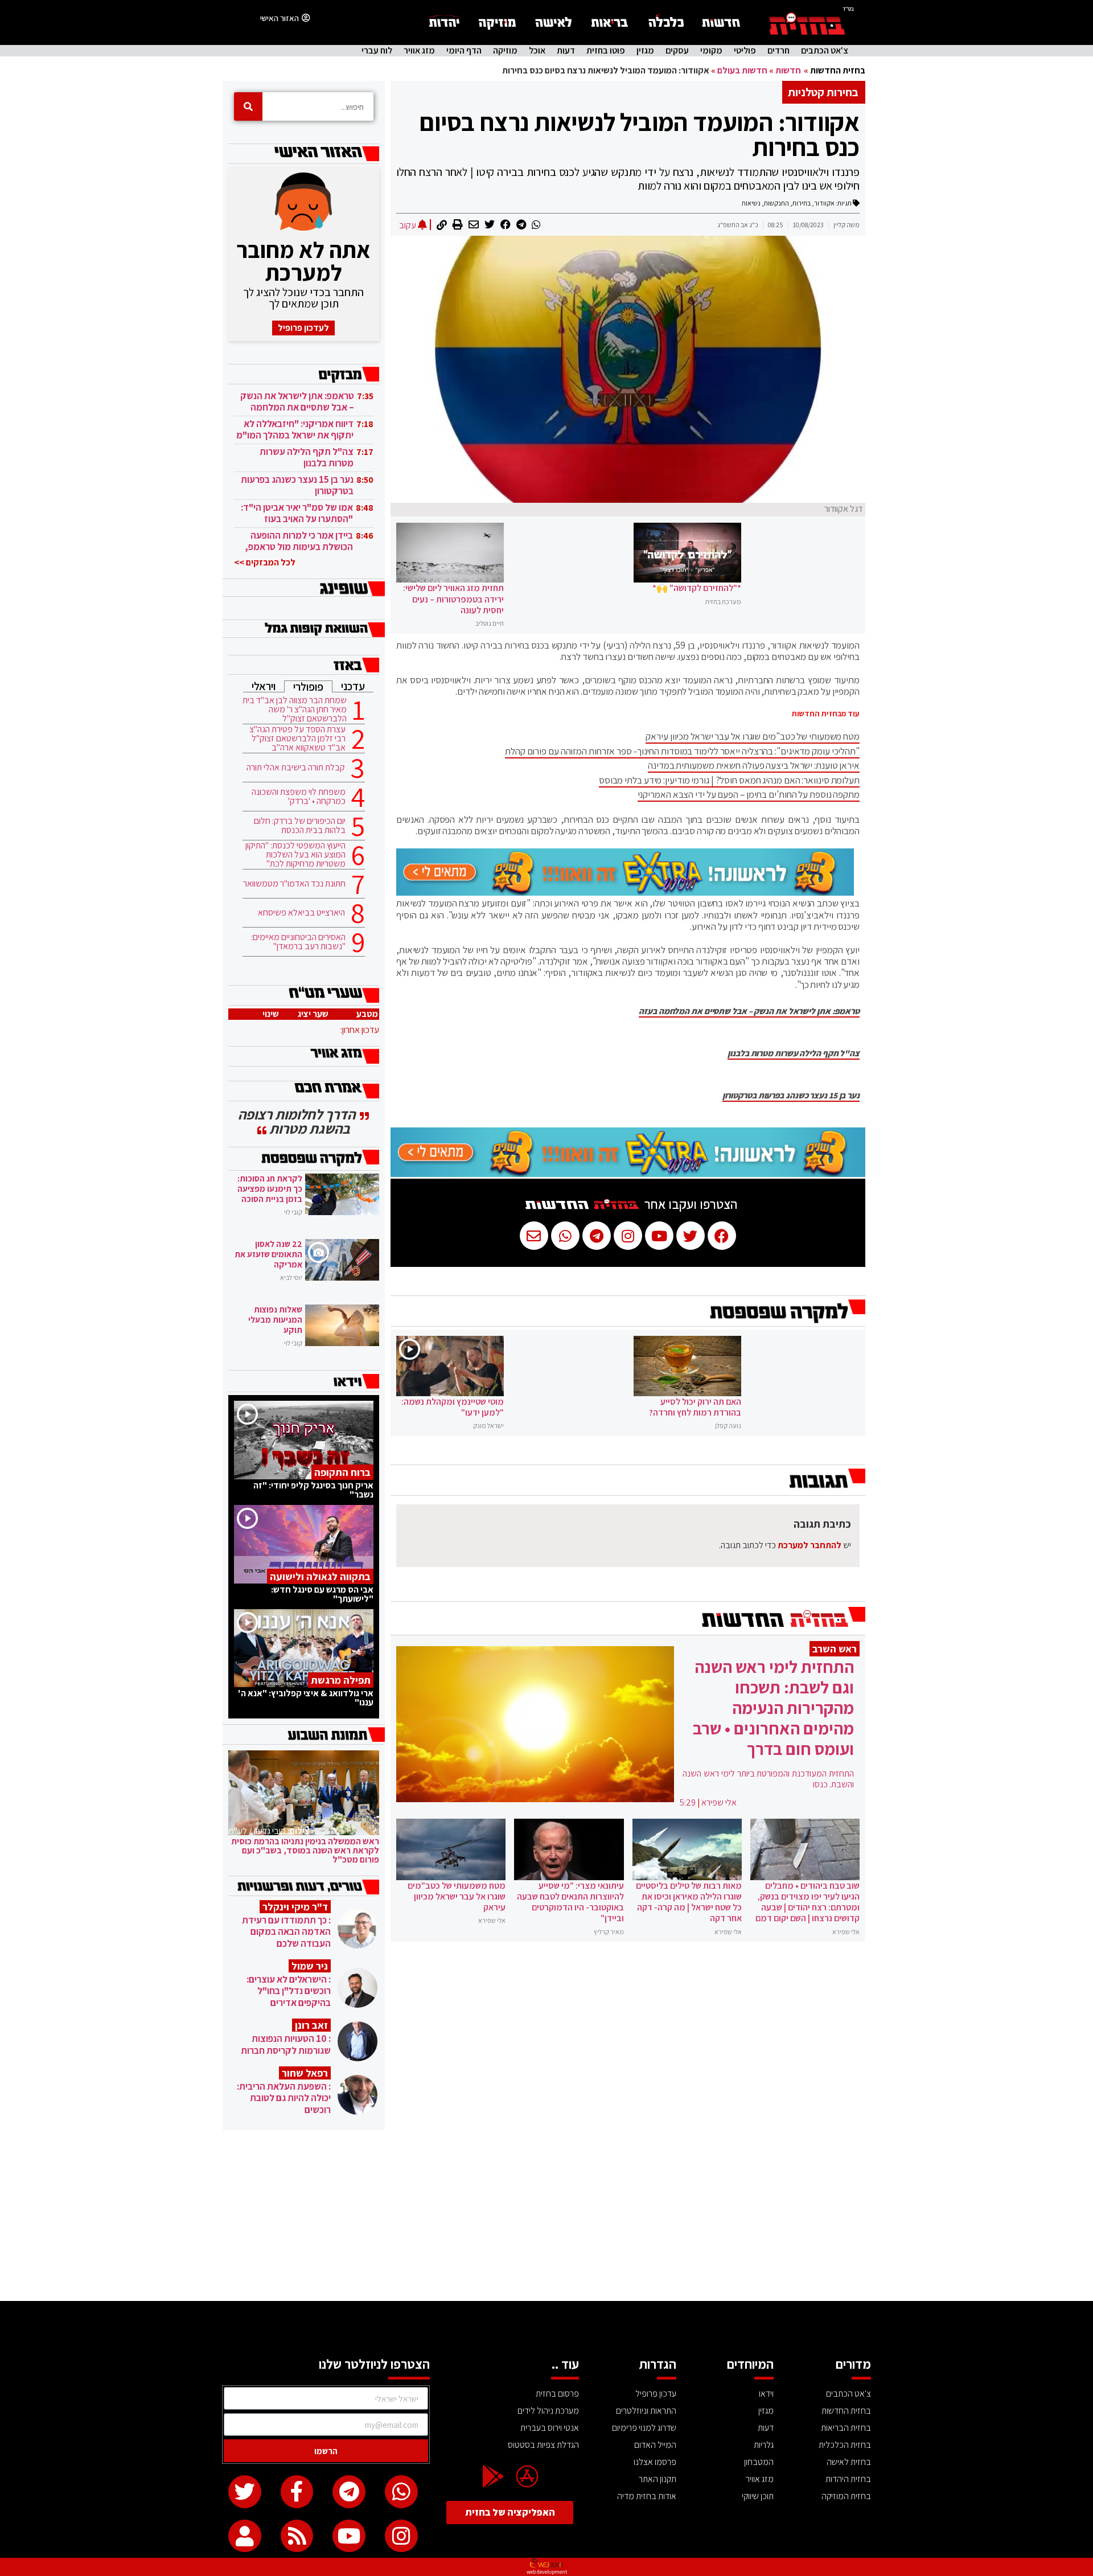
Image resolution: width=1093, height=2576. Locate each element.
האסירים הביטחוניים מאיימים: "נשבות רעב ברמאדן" (298, 942)
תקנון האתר (658, 2479)
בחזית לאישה (849, 2462)
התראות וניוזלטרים (646, 2411)
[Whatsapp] (401, 2492)
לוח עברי (377, 51)
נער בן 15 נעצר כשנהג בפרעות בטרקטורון (791, 1096)
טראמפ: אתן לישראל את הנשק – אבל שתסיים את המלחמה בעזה (749, 1011)
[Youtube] (349, 2536)
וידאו (766, 2394)
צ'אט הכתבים (825, 51)
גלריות (764, 2445)
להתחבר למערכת (810, 1545)
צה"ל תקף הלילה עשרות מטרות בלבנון (794, 1053)
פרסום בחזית (557, 2394)
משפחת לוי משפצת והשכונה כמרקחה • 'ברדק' (299, 797)
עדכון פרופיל (656, 2394)
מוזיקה (505, 51)
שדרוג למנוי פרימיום (644, 2428)
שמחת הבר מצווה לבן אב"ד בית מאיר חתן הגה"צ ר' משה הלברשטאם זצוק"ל (295, 709)
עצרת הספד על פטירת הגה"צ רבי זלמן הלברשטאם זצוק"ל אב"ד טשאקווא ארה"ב (297, 739)
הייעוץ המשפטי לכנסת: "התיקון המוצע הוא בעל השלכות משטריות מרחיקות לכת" (295, 855)
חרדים (778, 51)
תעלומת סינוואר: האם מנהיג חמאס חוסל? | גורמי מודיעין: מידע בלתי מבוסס (729, 780)
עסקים (677, 51)
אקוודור (824, 203)
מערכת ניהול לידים (548, 2411)
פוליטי (745, 51)
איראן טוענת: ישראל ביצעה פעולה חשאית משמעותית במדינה (754, 765)
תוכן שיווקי (758, 2496)
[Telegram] (349, 2492)
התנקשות (776, 203)
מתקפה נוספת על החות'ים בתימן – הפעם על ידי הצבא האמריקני (749, 794)
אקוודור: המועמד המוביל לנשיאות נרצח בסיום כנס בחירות (640, 134)
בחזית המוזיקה (846, 2496)
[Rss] (297, 2536)
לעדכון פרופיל (303, 328)
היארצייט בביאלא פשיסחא (301, 913)
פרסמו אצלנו (655, 2462)
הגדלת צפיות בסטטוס (543, 2445)
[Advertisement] (546, 2216)
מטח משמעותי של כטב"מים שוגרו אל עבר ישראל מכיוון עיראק (753, 736)
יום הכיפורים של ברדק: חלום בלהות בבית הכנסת (300, 826)
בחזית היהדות (848, 2479)
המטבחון (759, 2462)
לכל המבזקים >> (265, 562)
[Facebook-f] (297, 2492)
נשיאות (751, 203)
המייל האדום (655, 2445)
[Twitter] (245, 2492)
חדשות (788, 70)
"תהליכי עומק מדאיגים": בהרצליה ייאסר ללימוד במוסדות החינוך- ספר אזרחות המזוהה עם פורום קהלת (682, 751)
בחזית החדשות (838, 70)
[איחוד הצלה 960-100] (625, 892)
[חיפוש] (248, 106)
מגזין (645, 51)
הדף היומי (464, 51)
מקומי (711, 51)
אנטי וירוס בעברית (550, 2428)
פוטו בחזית (606, 51)
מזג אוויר (419, 51)
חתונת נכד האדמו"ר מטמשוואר (294, 884)
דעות (566, 51)
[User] (245, 2536)
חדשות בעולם (742, 70)
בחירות (802, 203)
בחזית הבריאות (846, 2428)
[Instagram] (401, 2536)
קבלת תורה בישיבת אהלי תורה (296, 768)
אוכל (537, 51)
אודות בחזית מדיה (647, 2496)
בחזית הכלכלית (845, 2445)
